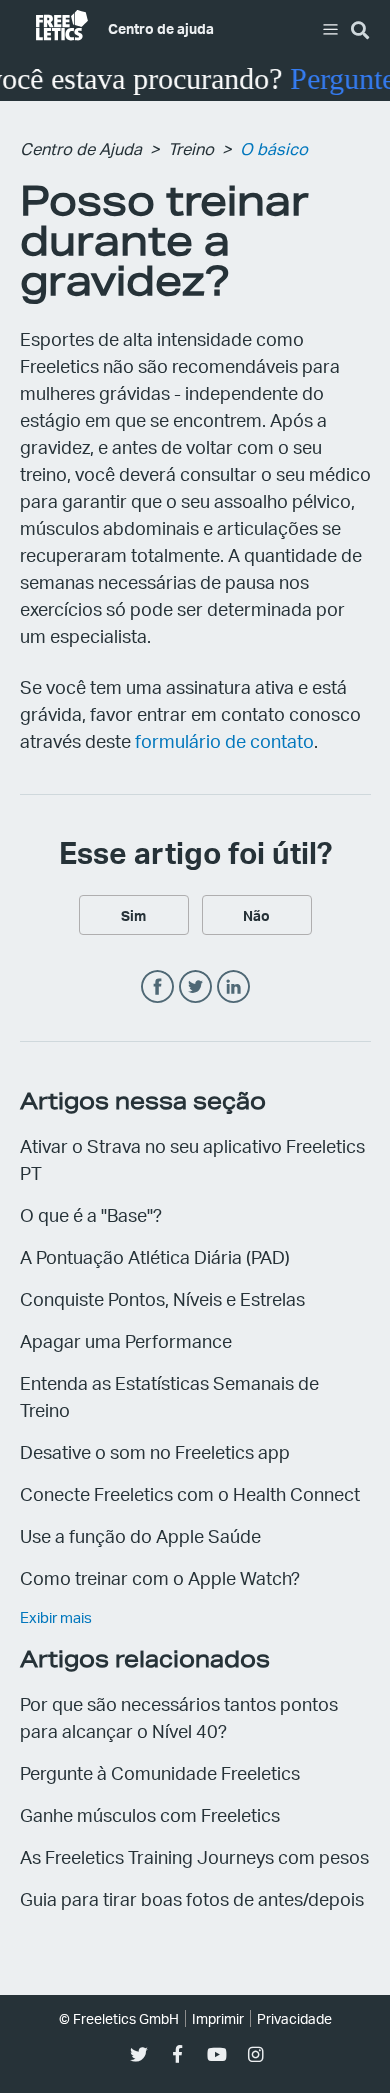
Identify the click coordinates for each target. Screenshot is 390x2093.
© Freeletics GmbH (119, 2018)
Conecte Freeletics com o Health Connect (190, 1493)
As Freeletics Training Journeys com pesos (194, 1856)
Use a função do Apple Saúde (140, 1535)
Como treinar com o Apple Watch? (160, 1577)
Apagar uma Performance (126, 1340)
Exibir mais (56, 1617)
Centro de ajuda (161, 28)
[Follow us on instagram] (255, 2054)
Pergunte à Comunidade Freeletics (160, 1772)
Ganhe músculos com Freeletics (150, 1814)
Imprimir (218, 2018)
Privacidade (294, 2018)
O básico (274, 148)
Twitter (195, 987)
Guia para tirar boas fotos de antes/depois (192, 1898)
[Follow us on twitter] (138, 2054)
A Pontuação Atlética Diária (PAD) (155, 1256)
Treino (191, 148)
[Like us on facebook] (177, 2054)
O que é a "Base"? (91, 1214)
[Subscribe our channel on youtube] (216, 2054)
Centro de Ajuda (81, 148)
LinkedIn (233, 987)
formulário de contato (224, 740)
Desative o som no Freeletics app (155, 1451)
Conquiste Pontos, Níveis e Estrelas (162, 1298)
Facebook (157, 987)
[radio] (134, 915)
